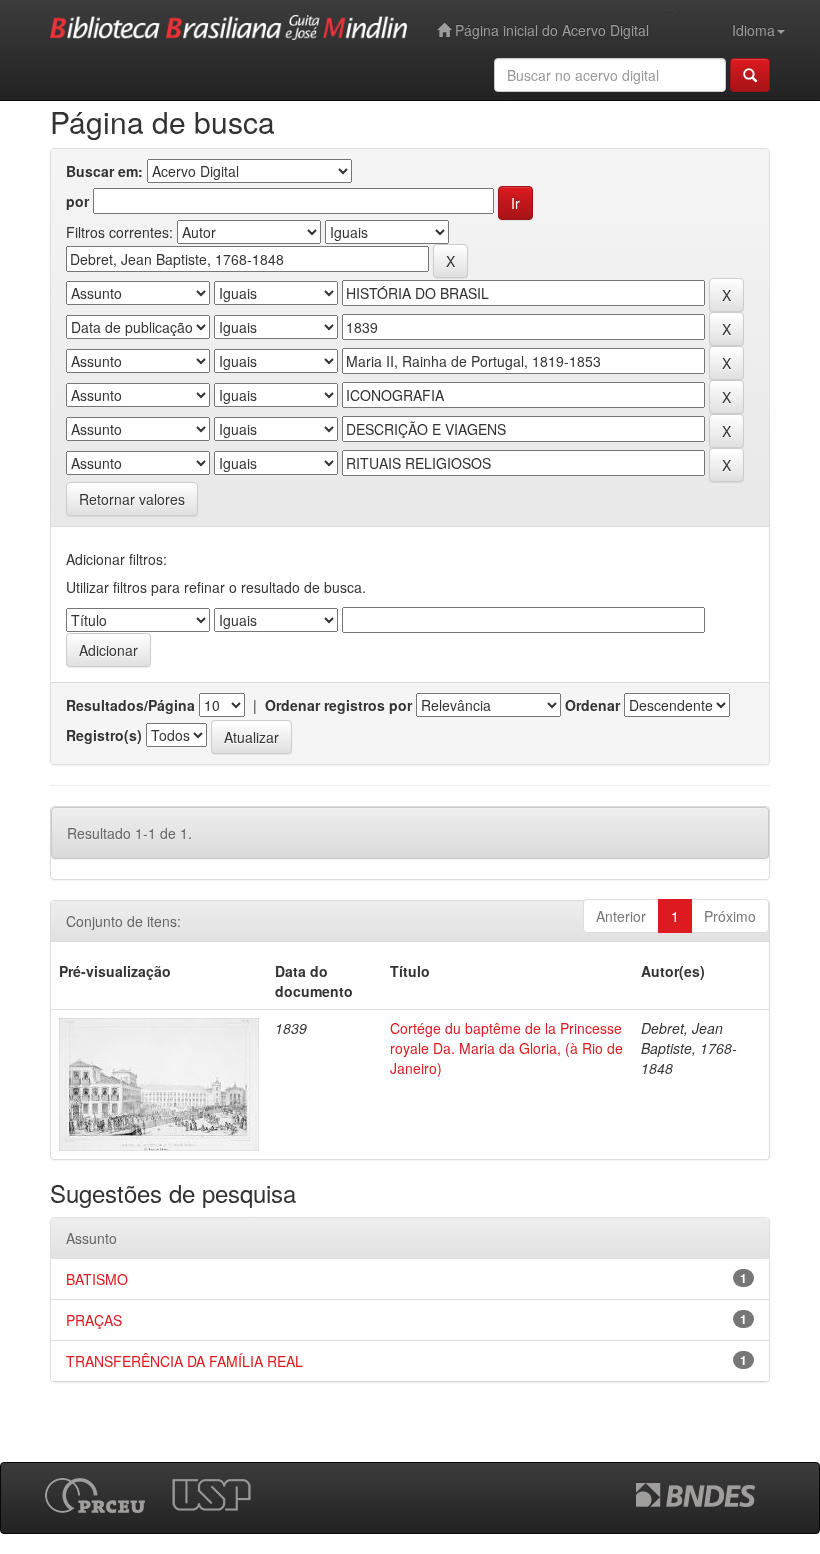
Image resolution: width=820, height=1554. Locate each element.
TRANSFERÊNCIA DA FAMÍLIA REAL (184, 1361)
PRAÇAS (94, 1320)
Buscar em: (104, 171)
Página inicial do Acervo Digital (550, 30)
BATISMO (97, 1279)
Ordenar (592, 705)
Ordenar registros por (338, 705)
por (77, 201)
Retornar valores (132, 499)
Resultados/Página (130, 705)
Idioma (753, 30)
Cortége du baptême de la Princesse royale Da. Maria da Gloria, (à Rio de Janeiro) (506, 1048)
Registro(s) (104, 735)
